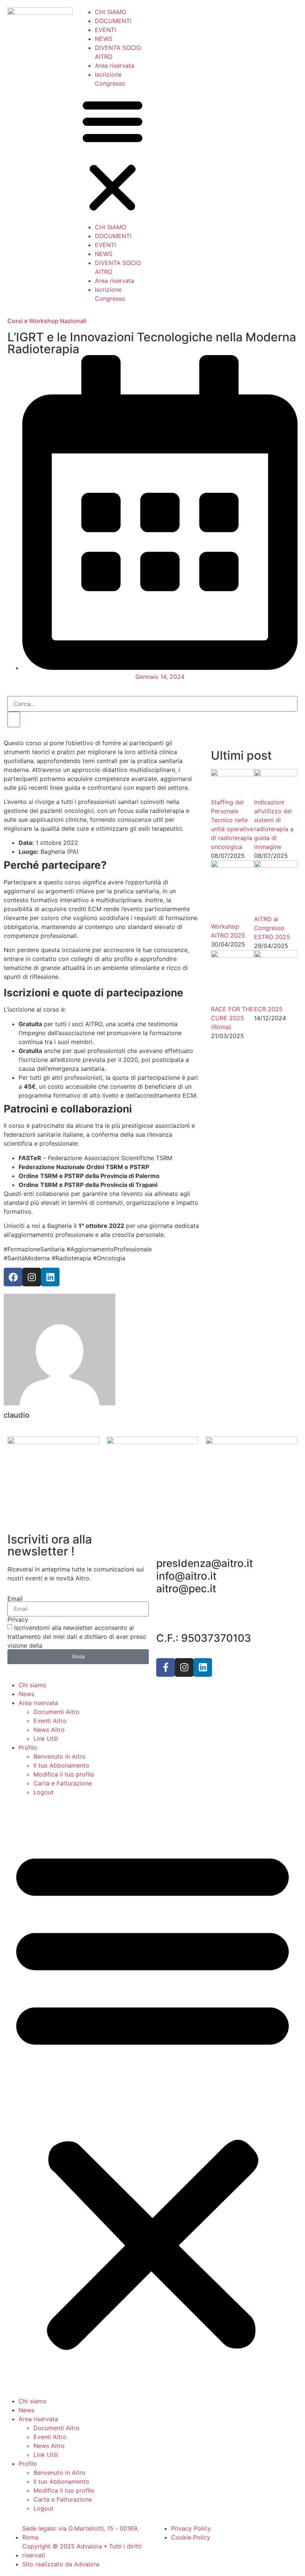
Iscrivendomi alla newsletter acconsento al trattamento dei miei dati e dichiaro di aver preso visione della (77, 1637)
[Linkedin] (203, 1667)
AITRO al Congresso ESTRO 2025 (272, 928)
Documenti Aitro (57, 1712)
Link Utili (46, 1739)
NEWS (104, 39)
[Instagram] (184, 1667)
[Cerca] (14, 719)
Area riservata (115, 66)
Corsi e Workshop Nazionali (47, 321)
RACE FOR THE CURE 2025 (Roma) (232, 1018)
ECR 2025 (268, 1009)
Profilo (28, 1747)
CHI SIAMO (110, 12)
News (26, 1694)
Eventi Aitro (50, 1721)
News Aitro (49, 1730)
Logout (44, 1792)
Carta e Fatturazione (63, 1783)
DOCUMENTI (113, 21)
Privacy (18, 1619)
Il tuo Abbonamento (61, 1765)
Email (15, 1599)
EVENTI (105, 30)
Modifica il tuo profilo (64, 1774)
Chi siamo (33, 1685)
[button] (113, 155)
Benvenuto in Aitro (60, 1756)
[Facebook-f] (166, 1667)
